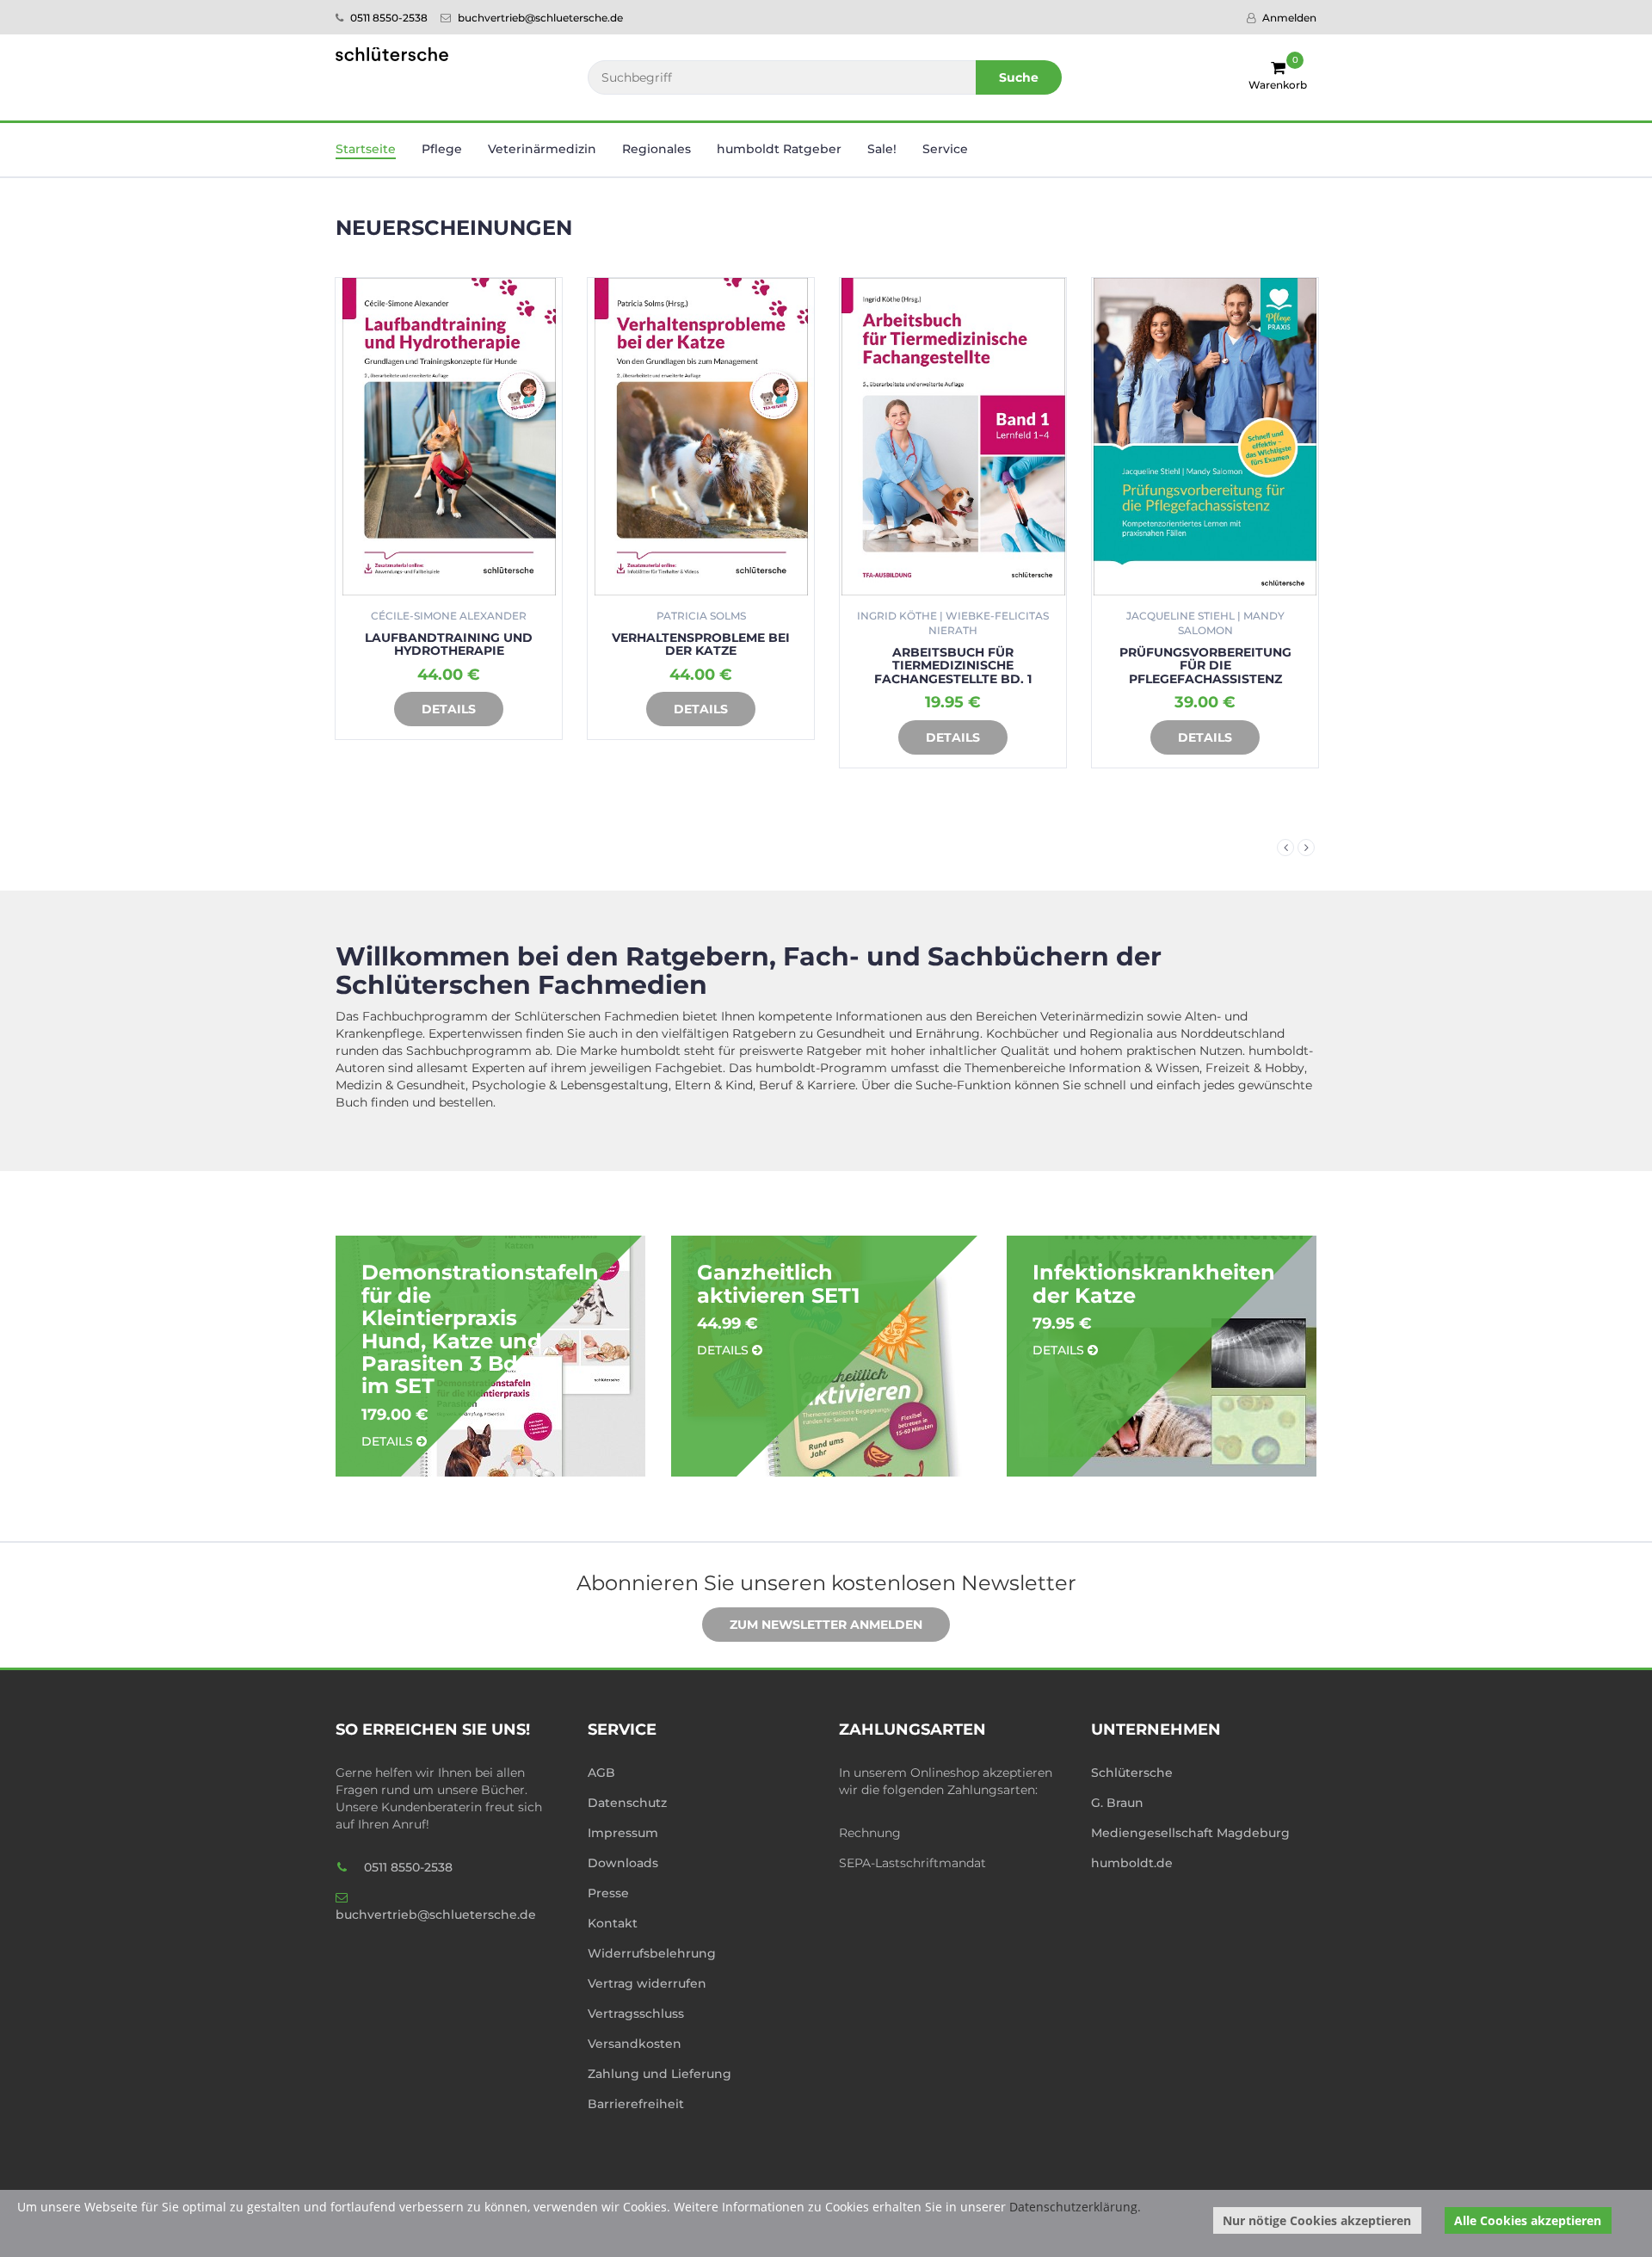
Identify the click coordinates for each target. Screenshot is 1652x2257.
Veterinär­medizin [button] (542, 149)
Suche (1019, 77)
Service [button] (945, 149)
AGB (601, 1773)
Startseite (366, 149)
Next (1306, 848)
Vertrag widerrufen (647, 1983)
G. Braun (1117, 1803)
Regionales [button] (656, 149)
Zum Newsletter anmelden (826, 1625)
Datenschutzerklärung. (1075, 2207)
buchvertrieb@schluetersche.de (539, 18)
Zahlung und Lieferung (660, 2074)
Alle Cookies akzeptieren (1528, 2220)
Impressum (623, 1833)
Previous (1285, 848)
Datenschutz (627, 1803)
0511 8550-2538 (388, 18)
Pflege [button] (442, 149)
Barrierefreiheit (636, 2104)
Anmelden (1288, 18)
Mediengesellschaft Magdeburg (1190, 1833)
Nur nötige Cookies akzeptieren (1317, 2220)
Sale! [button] (882, 149)
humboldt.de (1132, 1863)
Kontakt (613, 1923)
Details (449, 709)
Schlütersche (1132, 1773)
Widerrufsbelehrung (652, 1953)
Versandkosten (635, 2044)
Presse (608, 1893)
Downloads (623, 1863)
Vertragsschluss (636, 2013)
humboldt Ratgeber (779, 149)
